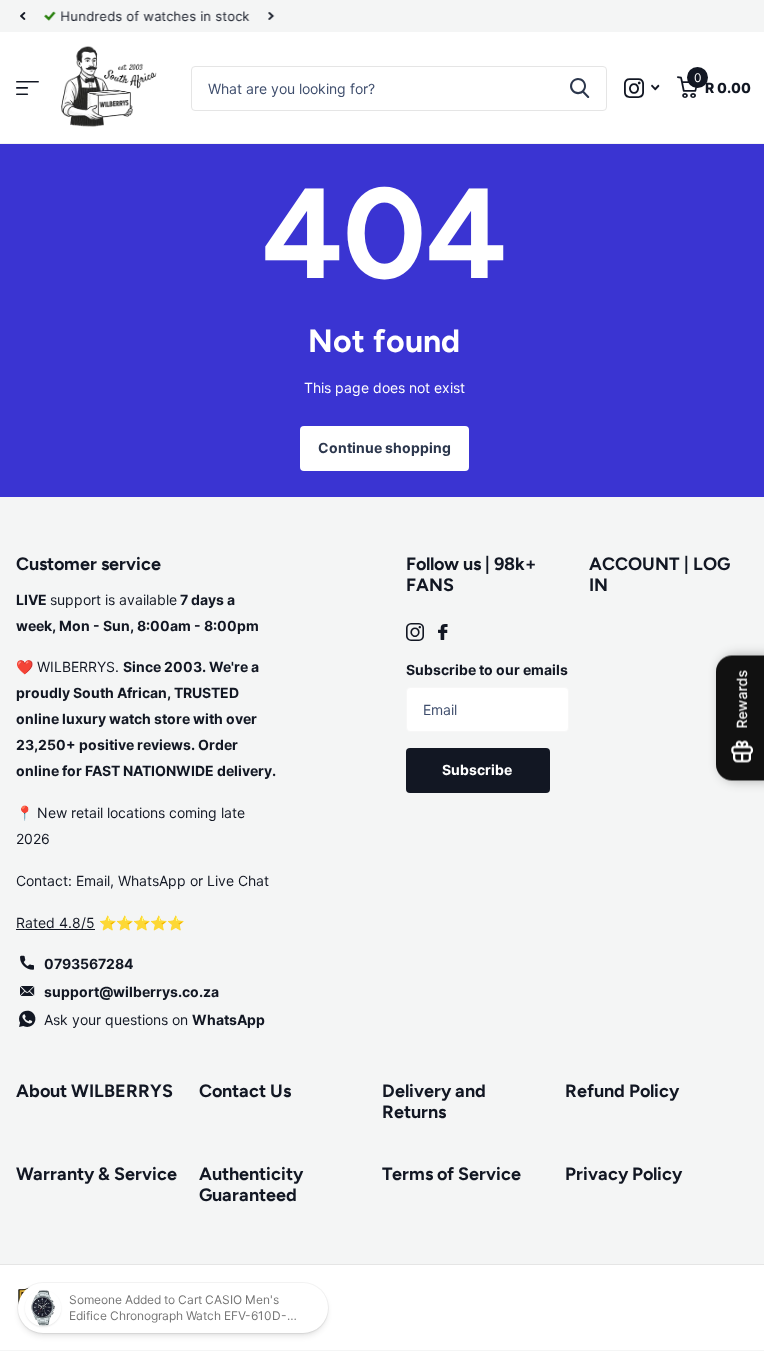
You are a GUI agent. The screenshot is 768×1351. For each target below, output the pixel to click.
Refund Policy (611, 1091)
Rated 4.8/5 (55, 922)
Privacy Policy (612, 1174)
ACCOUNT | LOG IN (648, 574)
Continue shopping (376, 447)
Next (271, 16)
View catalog (27, 88)
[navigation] (22, 16)
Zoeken (564, 88)
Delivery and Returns (427, 1101)
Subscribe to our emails (456, 682)
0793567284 (88, 963)
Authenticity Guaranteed (247, 1184)
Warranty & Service (63, 1184)
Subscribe (470, 795)
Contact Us (241, 1091)
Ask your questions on (154, 1019)
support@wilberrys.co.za (131, 991)
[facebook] (436, 632)
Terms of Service (444, 1174)
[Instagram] (408, 632)
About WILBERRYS (94, 1091)
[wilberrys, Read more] (626, 88)
